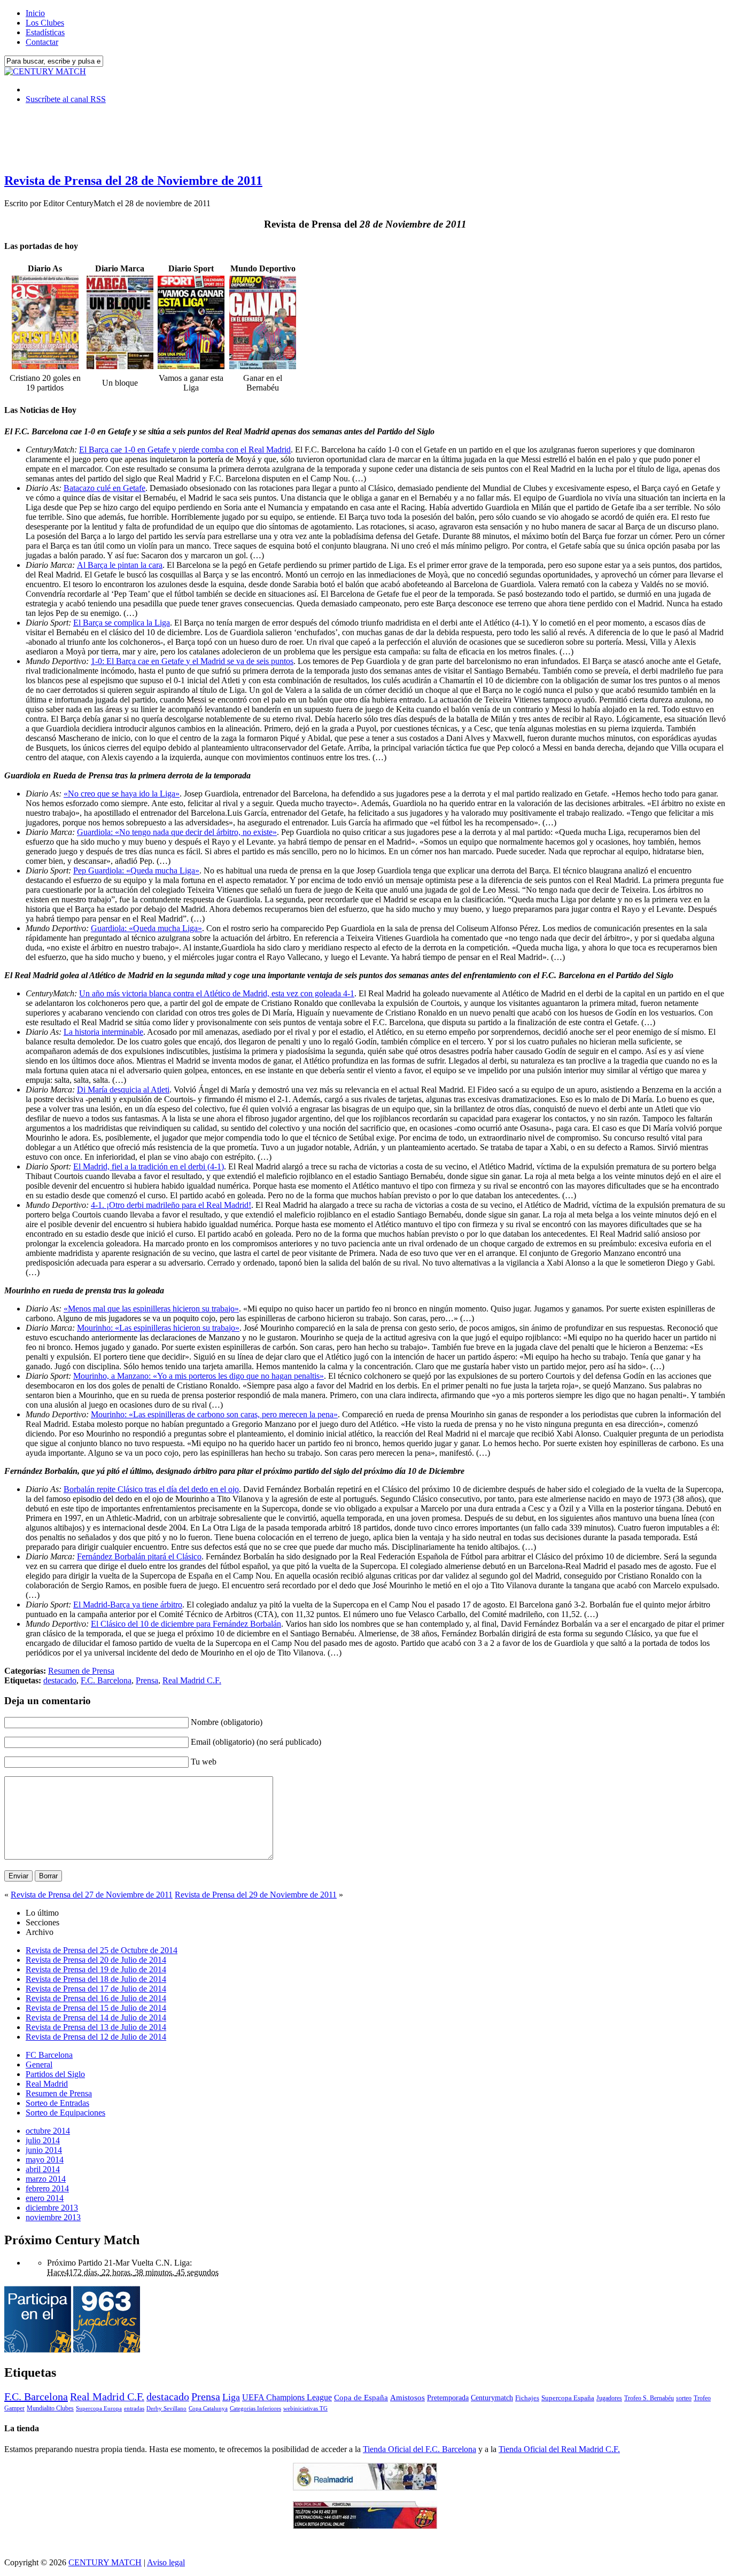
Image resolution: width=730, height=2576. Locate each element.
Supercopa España (568, 2398)
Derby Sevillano (166, 2408)
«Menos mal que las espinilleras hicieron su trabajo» (151, 1309)
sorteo (684, 2398)
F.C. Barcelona (106, 1680)
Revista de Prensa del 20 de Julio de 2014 (96, 1960)
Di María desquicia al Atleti (123, 1090)
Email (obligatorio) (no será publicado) (256, 1742)
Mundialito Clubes (50, 2408)
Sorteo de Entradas (57, 2103)
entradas (134, 2408)
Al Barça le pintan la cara (120, 565)
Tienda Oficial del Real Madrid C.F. (559, 2449)
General (39, 2064)
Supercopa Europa (99, 2408)
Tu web (204, 1762)
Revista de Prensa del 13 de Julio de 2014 (96, 2027)
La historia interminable (103, 1032)
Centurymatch (492, 2398)
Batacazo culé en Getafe (104, 488)
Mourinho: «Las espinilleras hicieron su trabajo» (158, 1328)
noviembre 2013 (53, 2217)
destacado (60, 1680)
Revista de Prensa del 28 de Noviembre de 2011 (133, 181)
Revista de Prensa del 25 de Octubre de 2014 (102, 1950)
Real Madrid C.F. (192, 1680)
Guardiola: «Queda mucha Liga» (146, 928)
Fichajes (527, 2398)
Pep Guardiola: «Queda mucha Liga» (136, 871)
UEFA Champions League (287, 2398)
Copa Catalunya (208, 2409)
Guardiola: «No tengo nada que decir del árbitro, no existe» (177, 832)
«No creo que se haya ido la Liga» (122, 794)
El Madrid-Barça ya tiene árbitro (128, 1605)
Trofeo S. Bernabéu (649, 2398)
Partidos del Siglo (55, 2074)
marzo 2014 (46, 2179)
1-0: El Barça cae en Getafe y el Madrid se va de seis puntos (192, 661)
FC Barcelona (49, 2055)
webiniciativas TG (305, 2409)
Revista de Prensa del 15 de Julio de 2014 (96, 2008)
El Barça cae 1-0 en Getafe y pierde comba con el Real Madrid (185, 450)
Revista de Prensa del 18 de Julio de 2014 (96, 1979)
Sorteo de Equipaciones (65, 2113)
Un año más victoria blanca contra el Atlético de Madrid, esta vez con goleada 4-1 (217, 993)
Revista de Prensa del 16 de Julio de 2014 (96, 1998)
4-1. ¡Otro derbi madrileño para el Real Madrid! (171, 1205)
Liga (231, 2397)
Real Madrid (47, 2084)
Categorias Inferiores (255, 2409)
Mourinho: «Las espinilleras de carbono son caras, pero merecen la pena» (214, 1414)
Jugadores (609, 2398)
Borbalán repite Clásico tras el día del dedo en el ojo (151, 1489)
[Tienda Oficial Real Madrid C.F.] (365, 2488)
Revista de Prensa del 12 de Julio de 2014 (96, 2037)
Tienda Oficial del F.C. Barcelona (420, 2449)
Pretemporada (448, 2398)
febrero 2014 (47, 2188)
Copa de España (361, 2397)
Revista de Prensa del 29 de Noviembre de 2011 (256, 1895)
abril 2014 (43, 2169)
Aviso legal (166, 2562)
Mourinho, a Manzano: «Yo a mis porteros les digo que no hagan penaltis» (199, 1376)
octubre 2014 (48, 2131)
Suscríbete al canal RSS (66, 99)
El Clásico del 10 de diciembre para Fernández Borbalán (186, 1624)
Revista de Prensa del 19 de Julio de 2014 (96, 1969)
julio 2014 (43, 2140)
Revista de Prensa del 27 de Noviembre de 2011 (92, 1895)
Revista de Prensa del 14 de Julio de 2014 (96, 2017)
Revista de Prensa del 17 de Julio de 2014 (96, 1989)
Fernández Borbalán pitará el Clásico (139, 1556)
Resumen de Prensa (81, 1671)
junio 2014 (44, 2150)
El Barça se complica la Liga (122, 623)
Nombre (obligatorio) (227, 1722)
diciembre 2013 (52, 2208)
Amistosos (407, 2398)
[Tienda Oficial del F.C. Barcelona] (365, 2526)
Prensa (147, 1680)
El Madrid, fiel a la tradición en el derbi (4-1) (149, 1166)
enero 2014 (45, 2198)
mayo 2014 (45, 2160)
